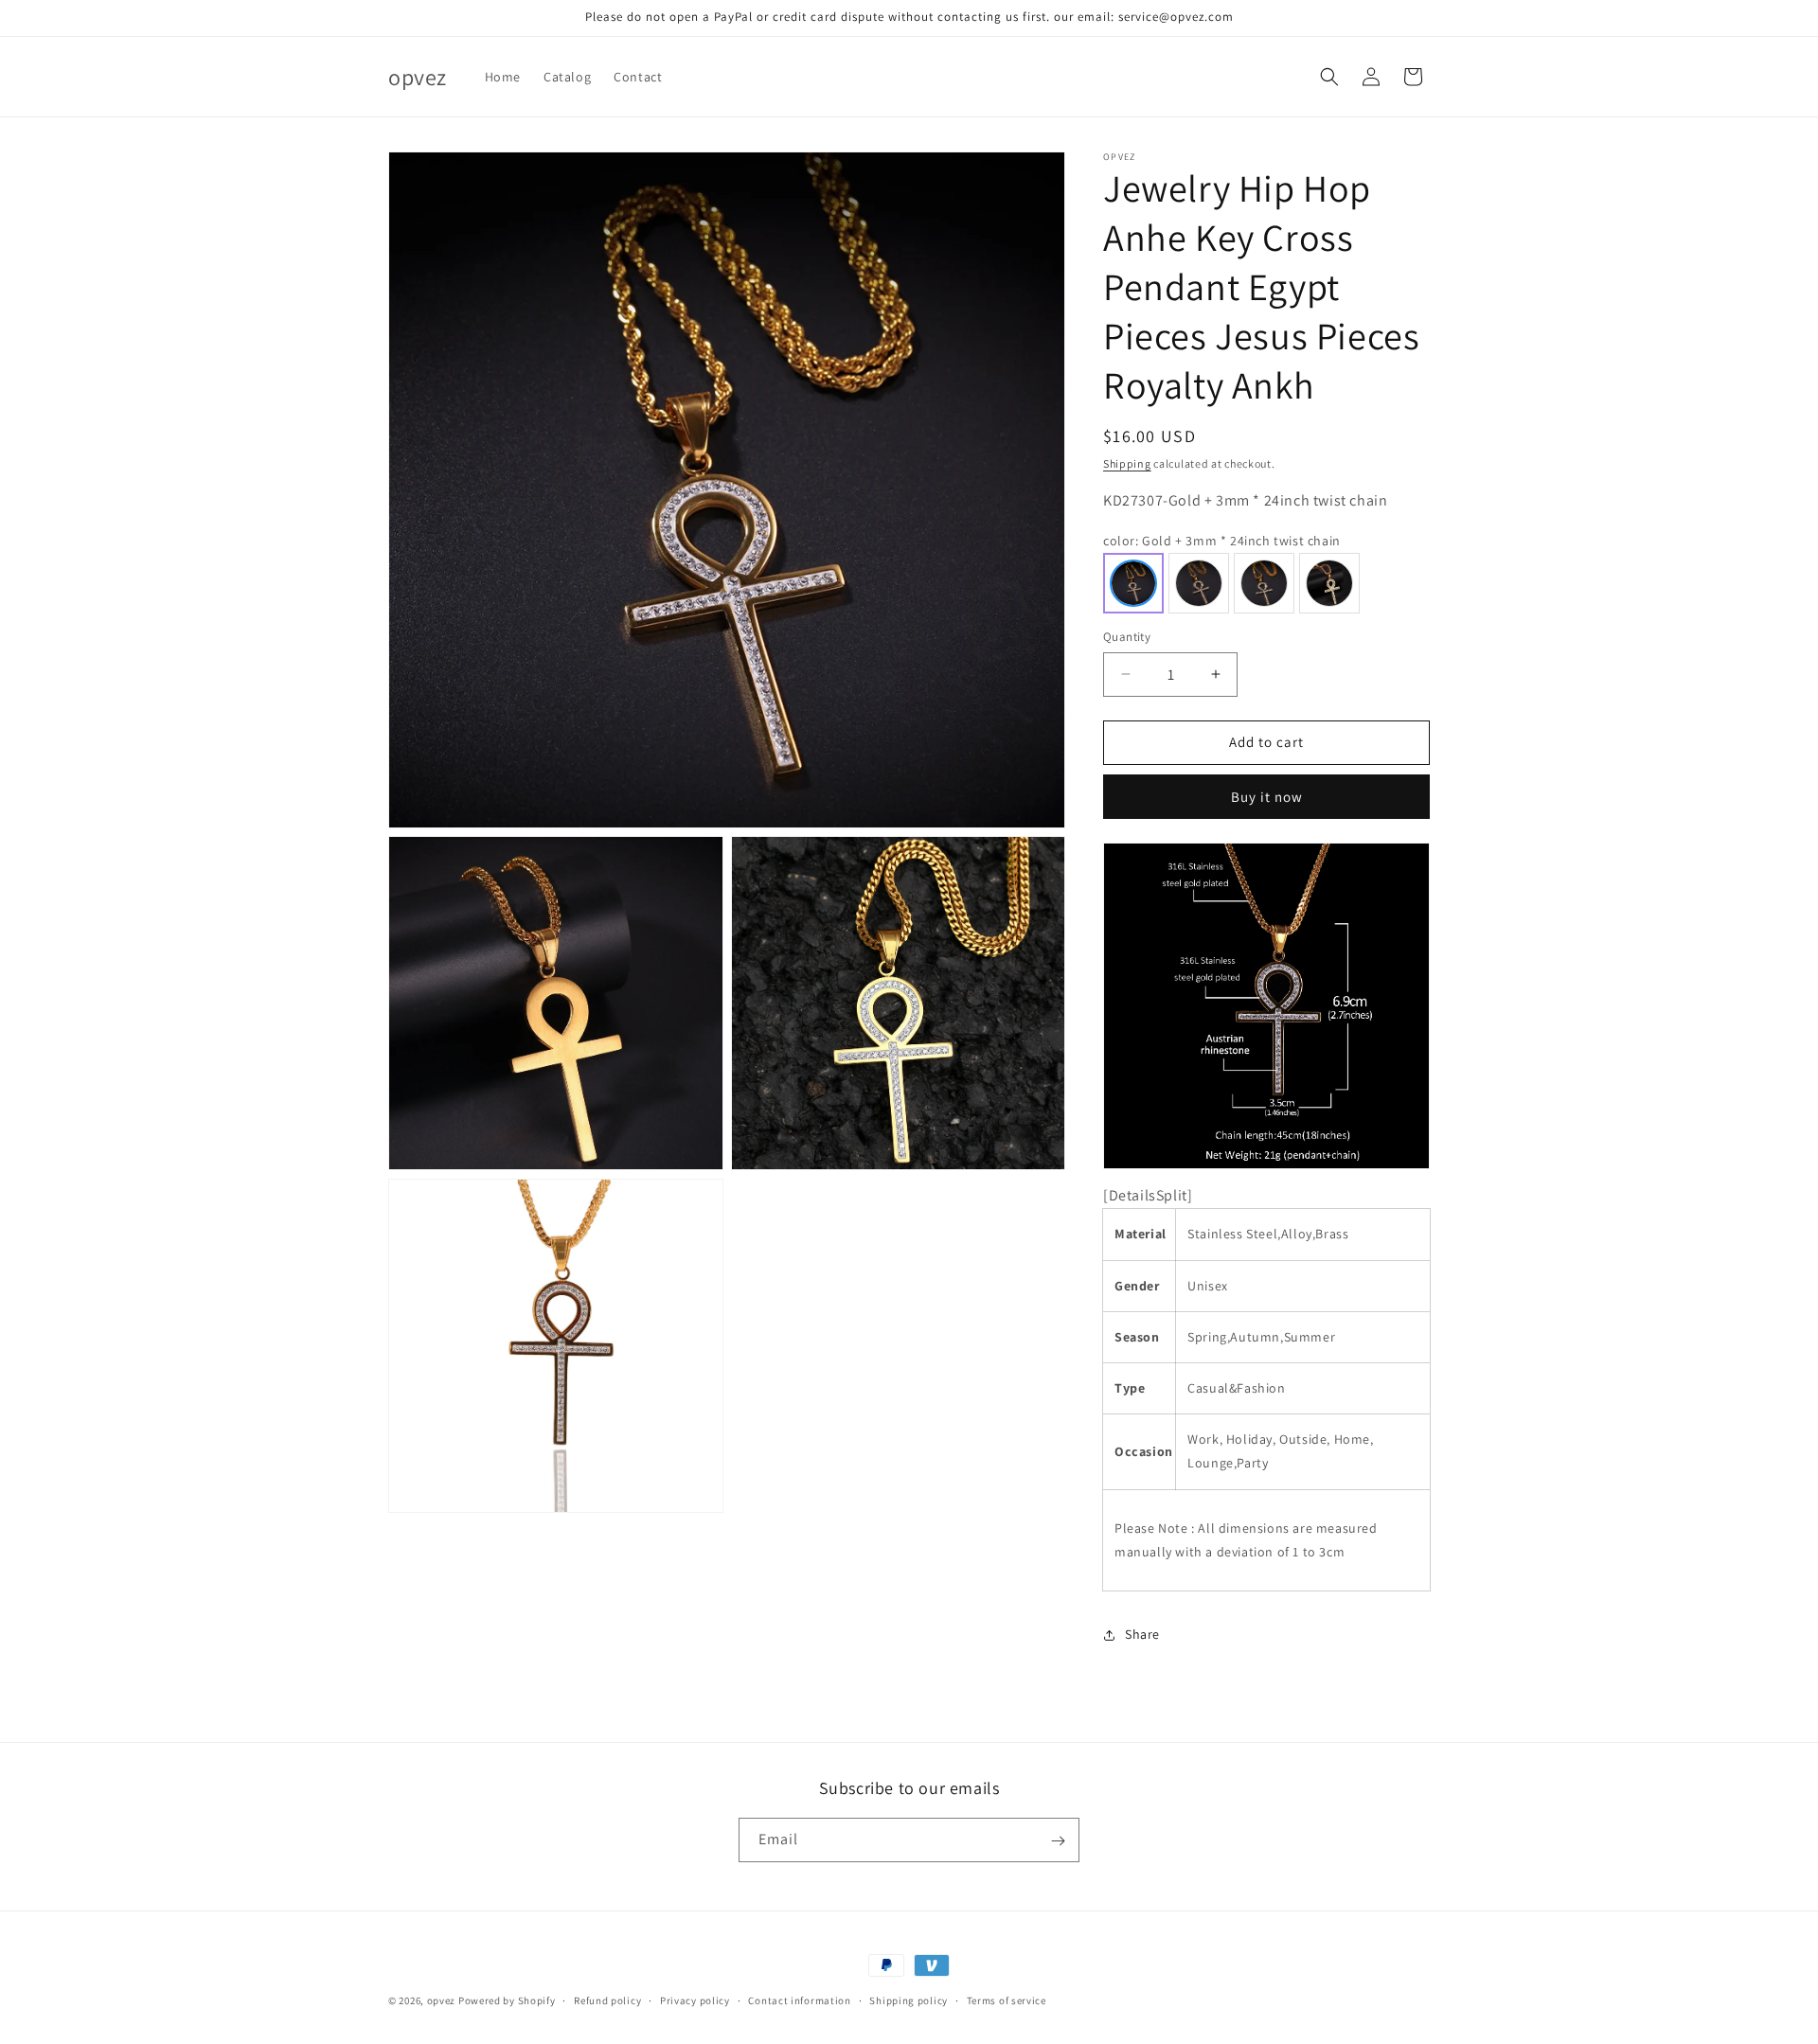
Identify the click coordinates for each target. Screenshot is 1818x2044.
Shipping (1127, 463)
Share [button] (1142, 1634)
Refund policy (607, 2000)
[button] (1329, 77)
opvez (442, 2000)
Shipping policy (909, 2000)
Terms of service (1007, 2000)
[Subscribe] (1058, 1841)
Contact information (799, 2000)
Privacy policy (695, 2000)
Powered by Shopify (507, 2000)
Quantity (1127, 637)
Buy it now (1267, 797)
